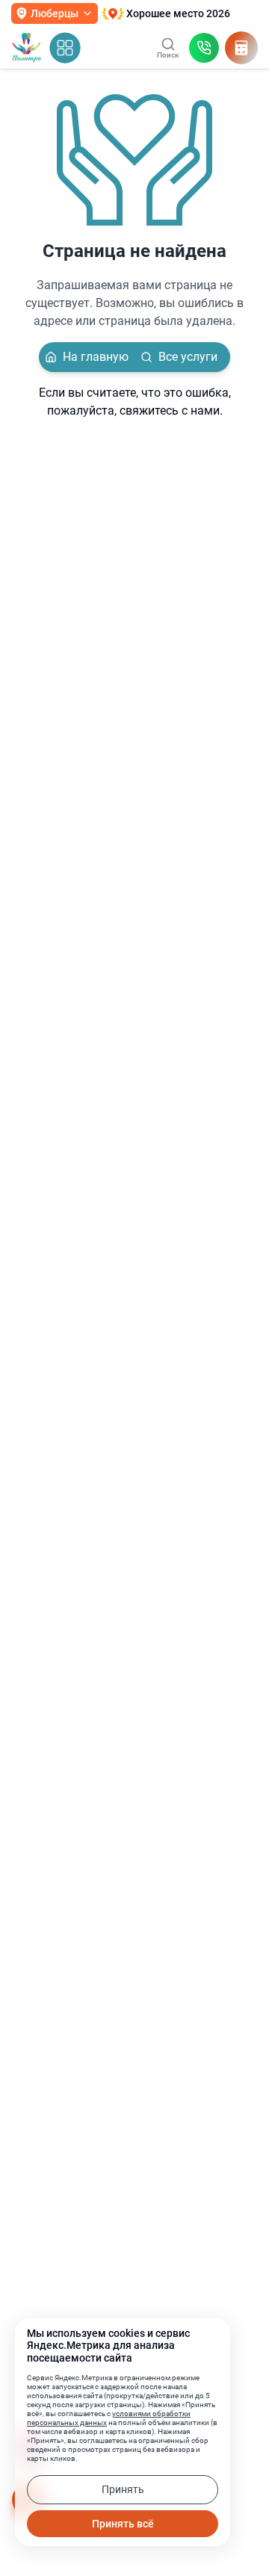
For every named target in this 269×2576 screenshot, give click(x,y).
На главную (96, 357)
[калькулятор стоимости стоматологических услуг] (241, 48)
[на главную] (26, 48)
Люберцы (55, 13)
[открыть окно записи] (204, 48)
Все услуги (188, 357)
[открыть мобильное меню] (65, 48)
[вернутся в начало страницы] (242, 2519)
